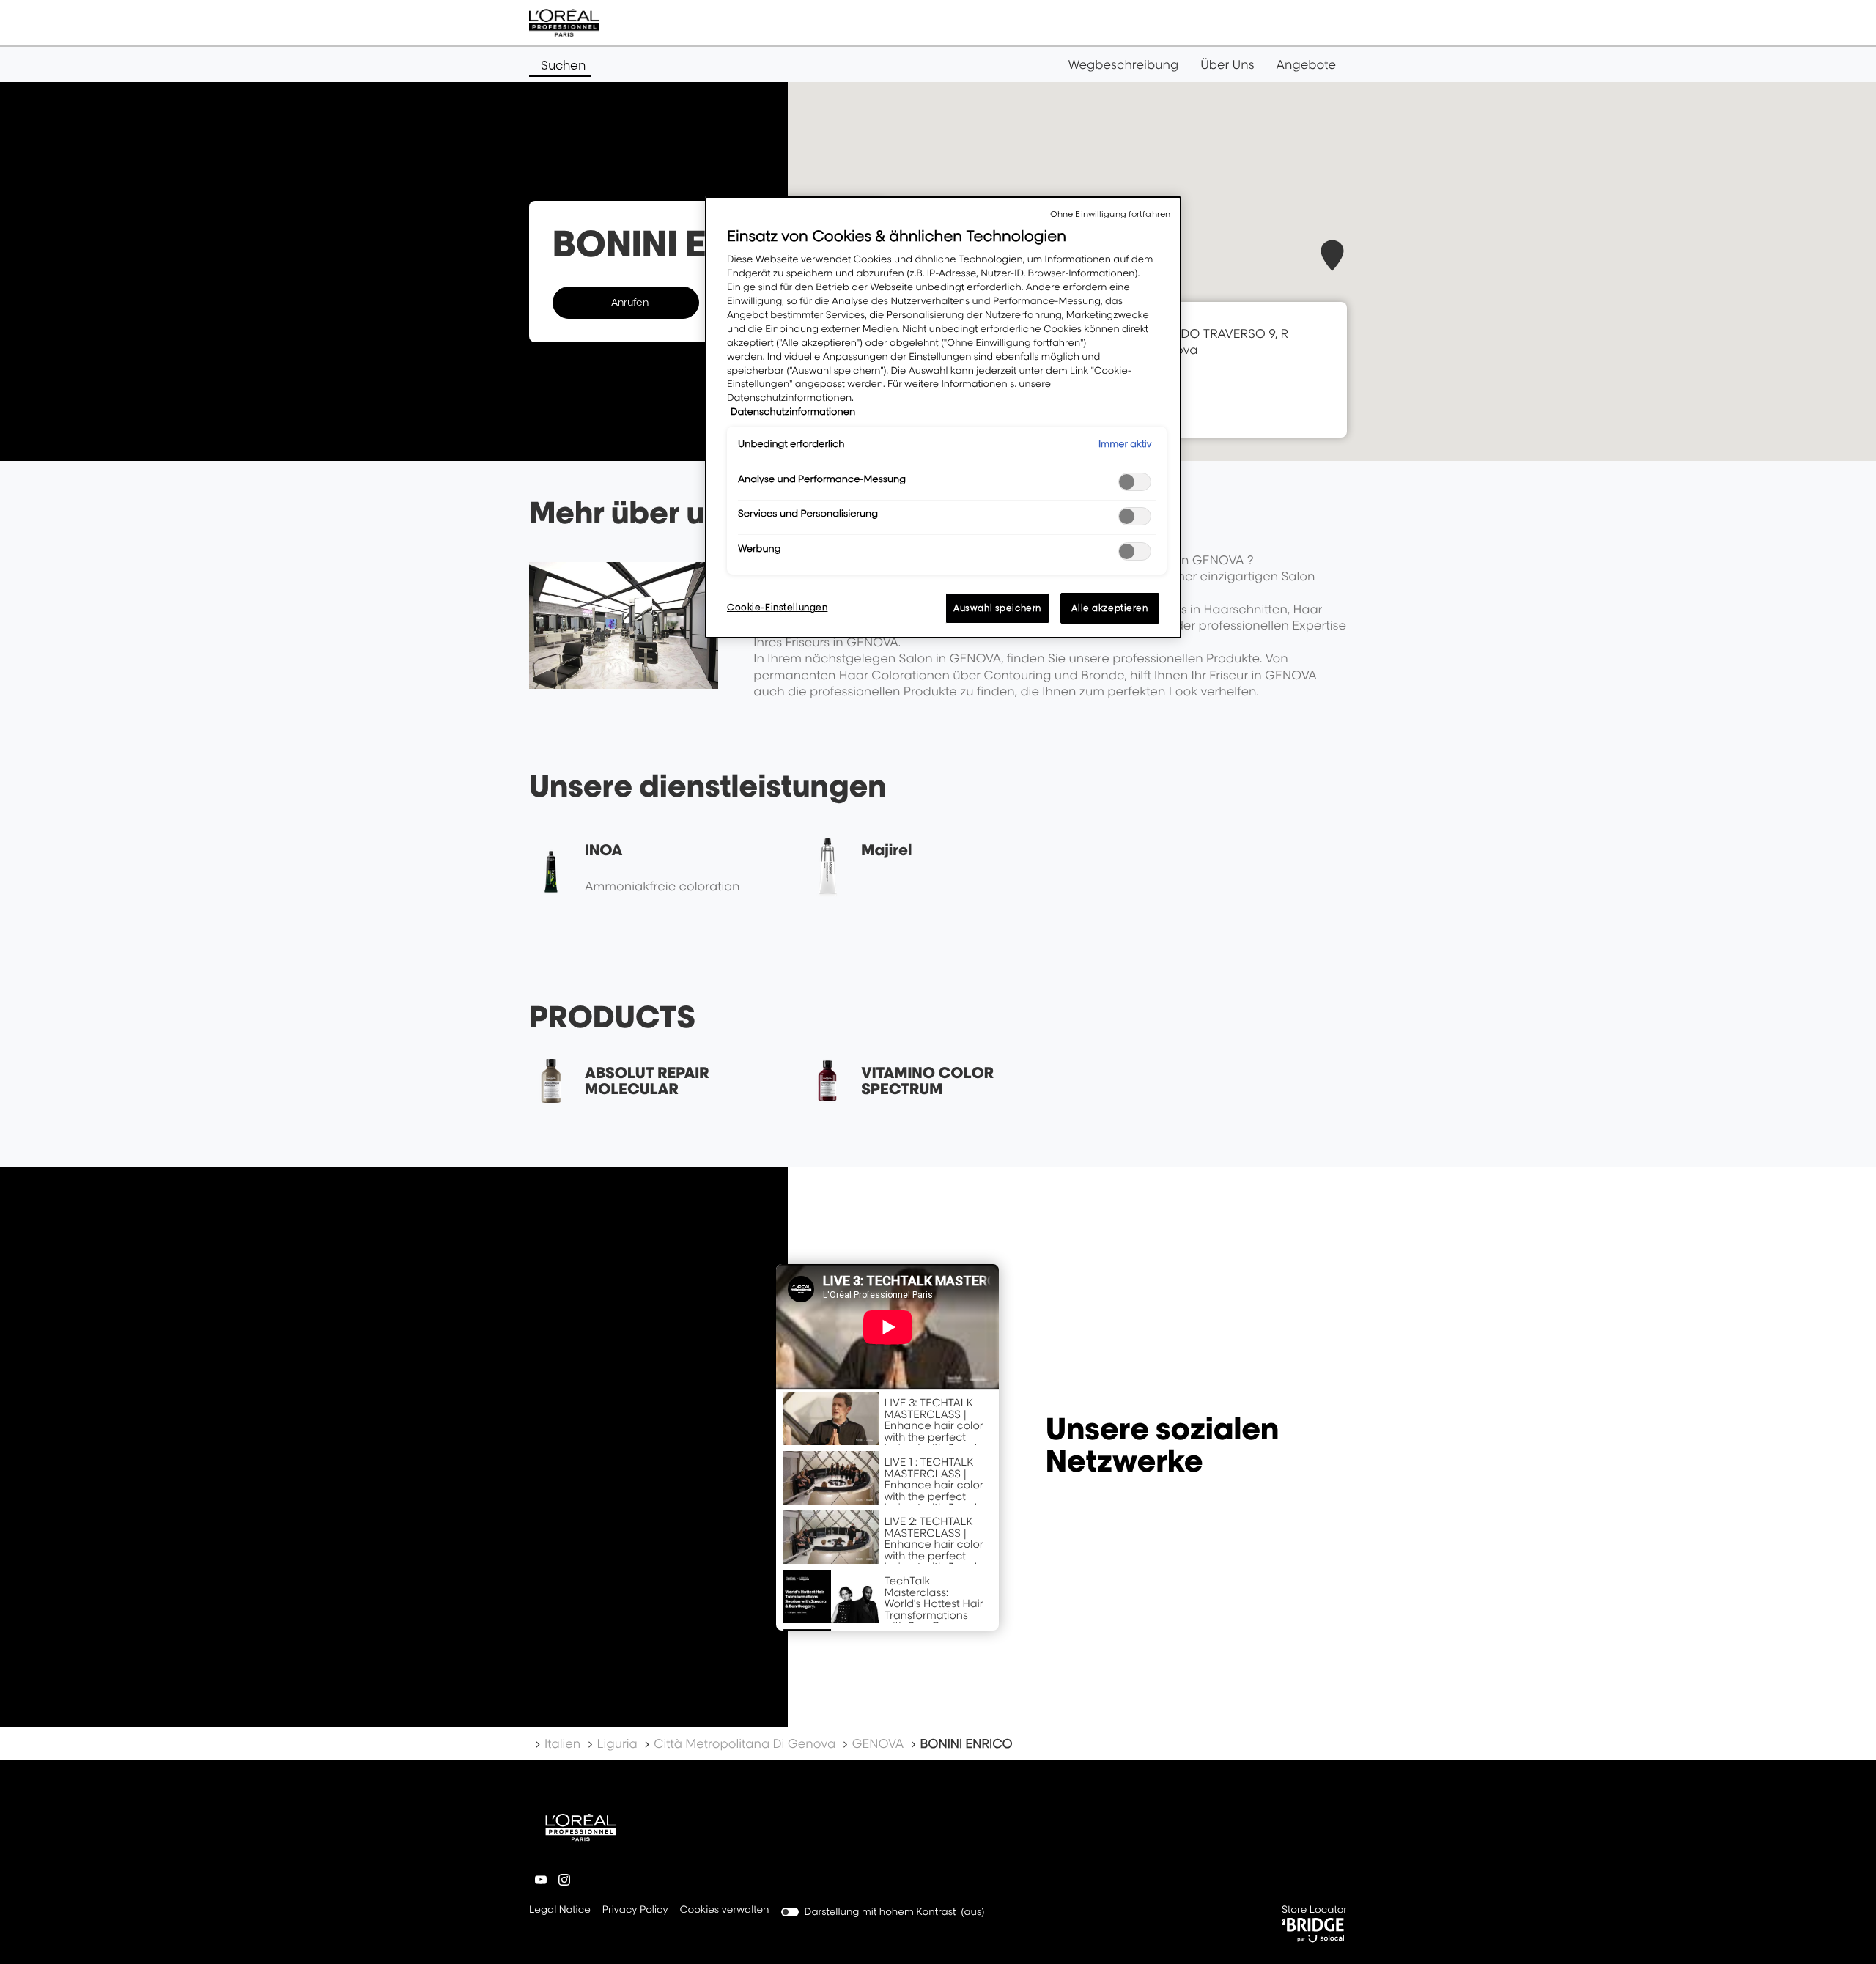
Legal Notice (560, 1911)
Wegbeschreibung (1124, 64)
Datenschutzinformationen (793, 412)
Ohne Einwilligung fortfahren (1110, 214)
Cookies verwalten (725, 1910)
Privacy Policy (635, 1911)
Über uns (1227, 64)
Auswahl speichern (997, 608)
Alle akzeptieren (1109, 608)
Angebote (1306, 64)
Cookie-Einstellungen (777, 607)
